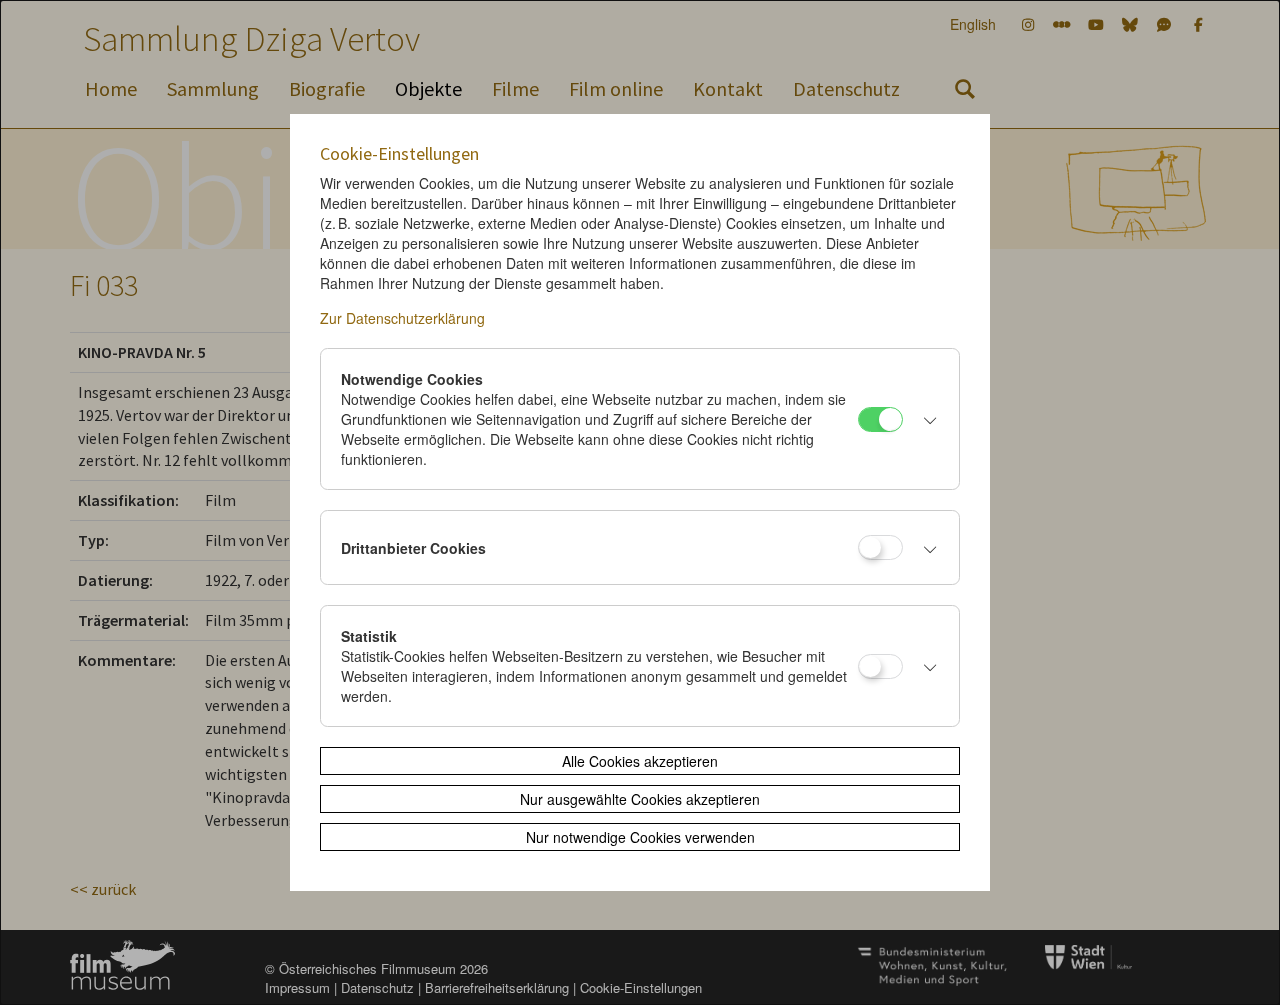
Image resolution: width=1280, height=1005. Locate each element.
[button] (926, 419)
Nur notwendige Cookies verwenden (640, 837)
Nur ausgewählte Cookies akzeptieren (640, 799)
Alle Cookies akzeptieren (640, 761)
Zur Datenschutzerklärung (402, 318)
